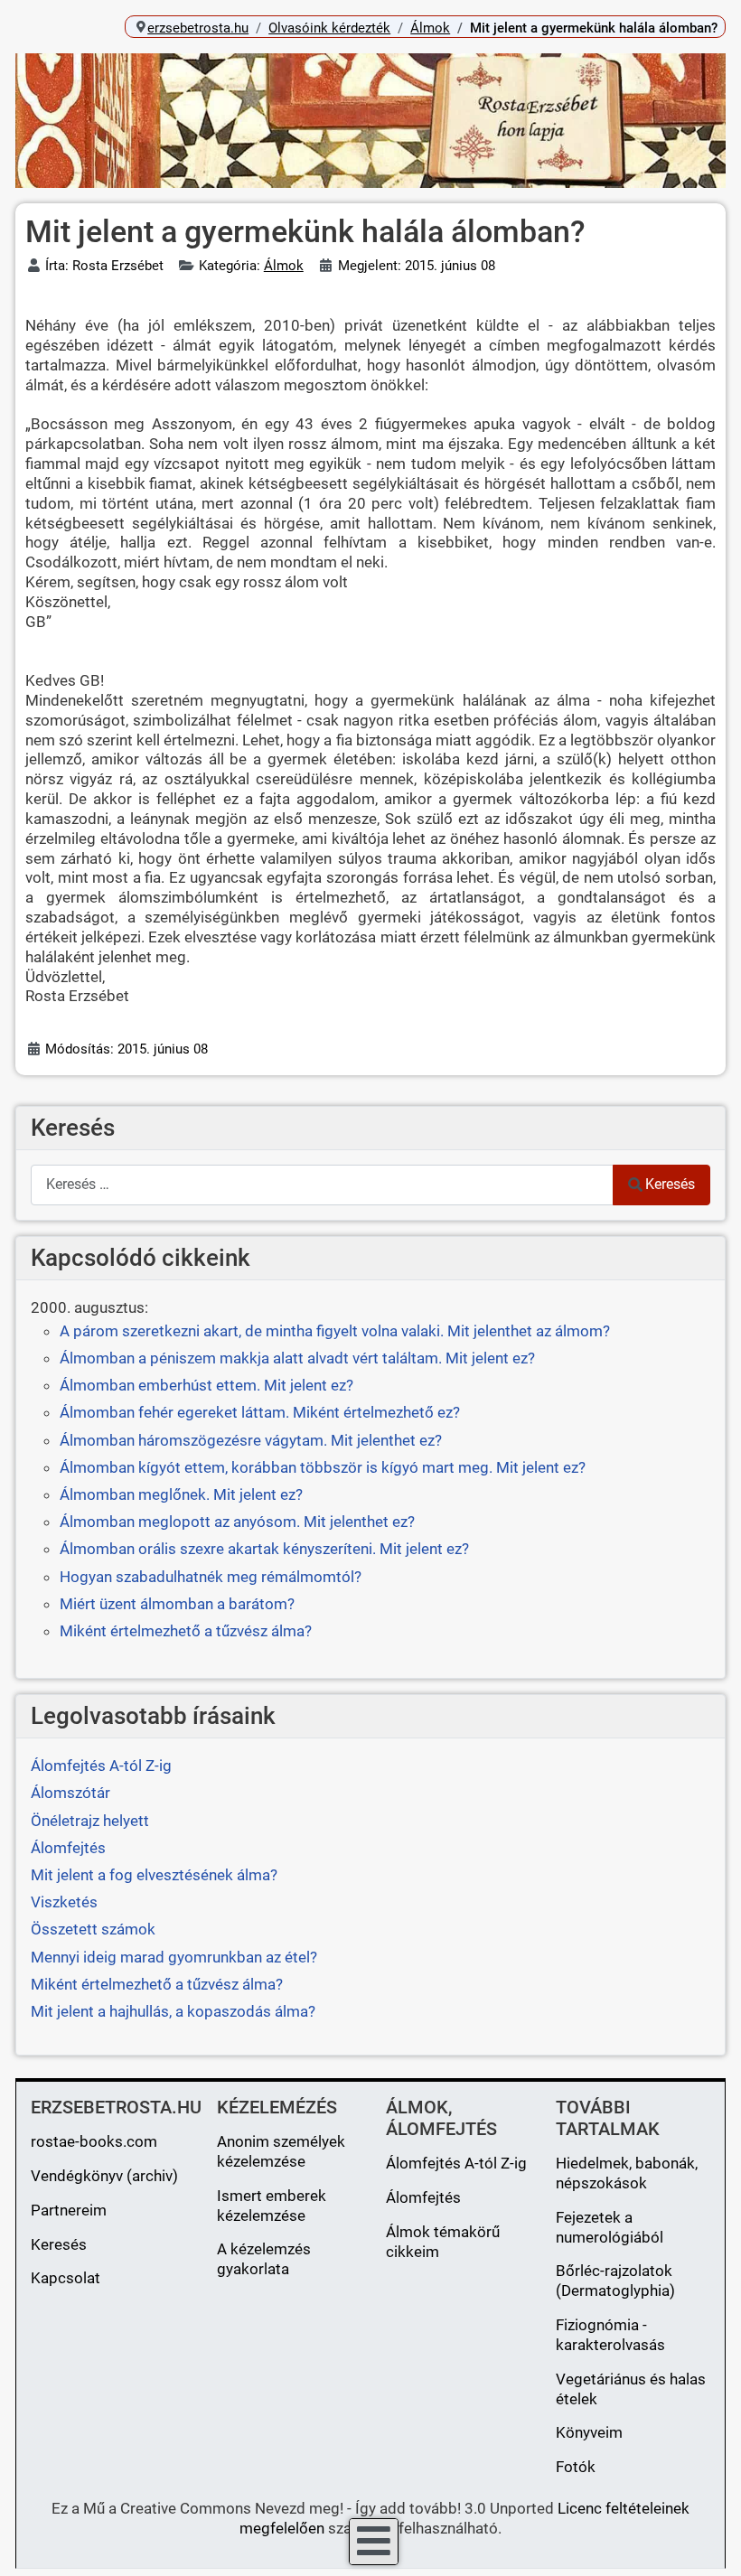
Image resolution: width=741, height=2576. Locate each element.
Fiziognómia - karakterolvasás (610, 2335)
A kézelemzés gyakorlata (264, 2259)
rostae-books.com (94, 2141)
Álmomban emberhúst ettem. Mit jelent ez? (206, 1385)
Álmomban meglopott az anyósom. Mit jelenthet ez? (237, 1522)
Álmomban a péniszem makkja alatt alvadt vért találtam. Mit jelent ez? (297, 1358)
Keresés (670, 1184)
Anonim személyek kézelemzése (281, 2151)
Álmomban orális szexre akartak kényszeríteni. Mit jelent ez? (264, 1549)
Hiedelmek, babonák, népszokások (627, 2173)
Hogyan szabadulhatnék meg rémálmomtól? (211, 1577)
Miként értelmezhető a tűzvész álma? (186, 1631)
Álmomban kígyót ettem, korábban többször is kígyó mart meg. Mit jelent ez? (323, 1467)
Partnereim (69, 2210)
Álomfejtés (423, 2197)
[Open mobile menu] (374, 2542)
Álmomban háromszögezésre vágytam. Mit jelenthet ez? (251, 1440)
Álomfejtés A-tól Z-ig (456, 2163)
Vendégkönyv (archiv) (104, 2176)
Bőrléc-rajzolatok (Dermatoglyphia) (615, 2281)
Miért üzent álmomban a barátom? (177, 1604)
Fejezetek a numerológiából (610, 2227)
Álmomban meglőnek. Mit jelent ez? (181, 1494)
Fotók (576, 2467)
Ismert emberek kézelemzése (272, 2206)
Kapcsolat (66, 2278)
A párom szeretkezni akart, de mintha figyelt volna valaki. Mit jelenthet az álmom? (335, 1331)
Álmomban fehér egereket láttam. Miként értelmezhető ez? (260, 1412)
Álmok (284, 266)
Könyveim (589, 2432)
